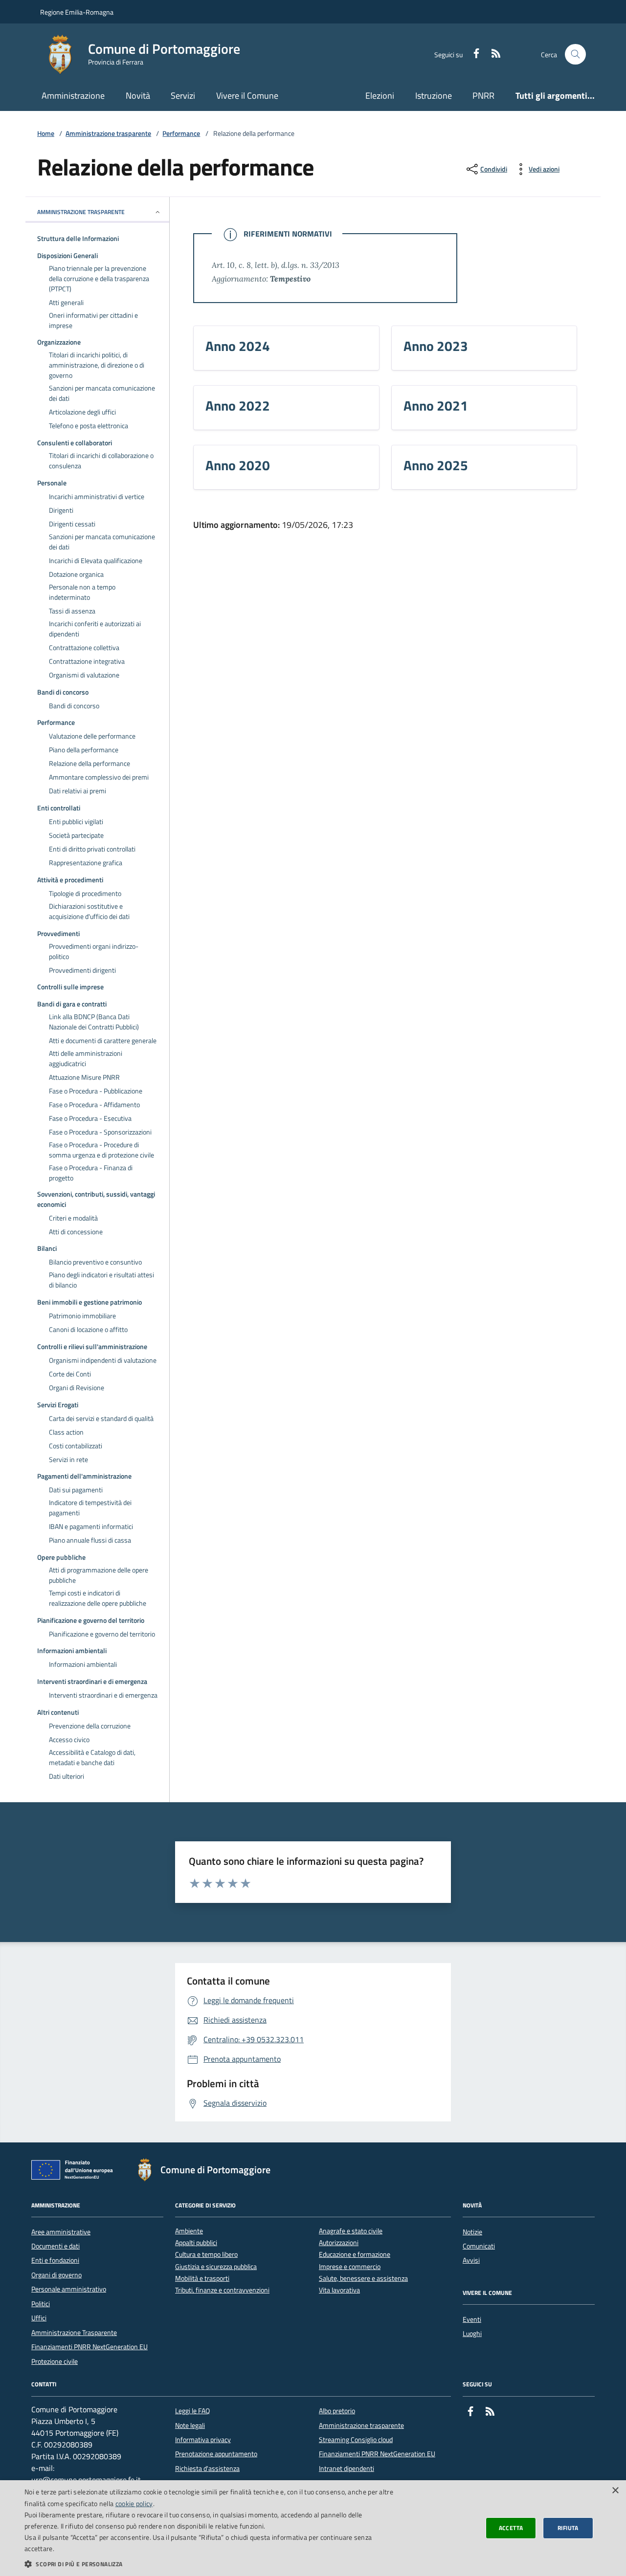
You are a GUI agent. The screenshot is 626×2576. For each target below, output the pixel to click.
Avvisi (471, 2260)
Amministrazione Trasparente (74, 2333)
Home (46, 134)
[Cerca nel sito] (575, 55)
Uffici (39, 2318)
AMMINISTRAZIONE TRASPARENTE (81, 212)
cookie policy (134, 2503)
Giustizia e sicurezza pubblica (216, 2267)
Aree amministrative (61, 2232)
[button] (211, 2564)
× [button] (615, 2491)
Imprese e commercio (350, 2267)
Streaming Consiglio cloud (356, 2440)
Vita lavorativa (339, 2290)
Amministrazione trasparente (108, 134)
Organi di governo (56, 2275)
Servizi (183, 96)
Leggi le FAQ (192, 2411)
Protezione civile (55, 2361)
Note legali (190, 2425)
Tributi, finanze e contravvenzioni (222, 2290)
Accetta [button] (511, 2528)
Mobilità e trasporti (202, 2279)
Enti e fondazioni (55, 2260)
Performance (181, 134)
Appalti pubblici (196, 2243)
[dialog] (313, 2528)
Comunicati (479, 2246)
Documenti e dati (56, 2246)
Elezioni (380, 96)
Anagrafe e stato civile (351, 2231)
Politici (41, 2304)
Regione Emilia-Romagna (77, 12)
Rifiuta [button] (568, 2528)
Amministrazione (73, 96)
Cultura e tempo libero (206, 2255)
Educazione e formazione (355, 2255)
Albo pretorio (337, 2411)
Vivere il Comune (247, 96)
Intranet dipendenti (347, 2468)
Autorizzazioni (339, 2243)
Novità (138, 96)
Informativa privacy (203, 2440)
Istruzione (434, 96)
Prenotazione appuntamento (216, 2454)
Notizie (472, 2232)
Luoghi (472, 2334)
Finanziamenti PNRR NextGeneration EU (89, 2347)
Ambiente (189, 2231)
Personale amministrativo (69, 2289)
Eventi (472, 2319)
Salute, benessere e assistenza (363, 2279)
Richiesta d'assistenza (207, 2468)
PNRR (483, 96)
